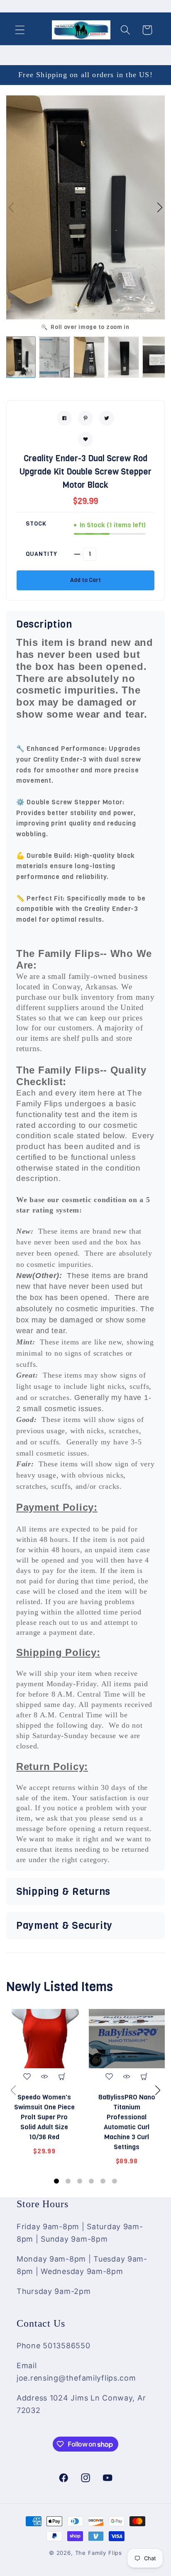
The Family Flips (99, 2553)
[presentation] (13, 2090)
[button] (20, 30)
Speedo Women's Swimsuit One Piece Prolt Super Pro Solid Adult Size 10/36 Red (44, 2117)
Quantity (42, 554)
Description (44, 624)
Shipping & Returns (63, 1892)
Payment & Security (64, 1926)
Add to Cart (85, 580)
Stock (36, 524)
